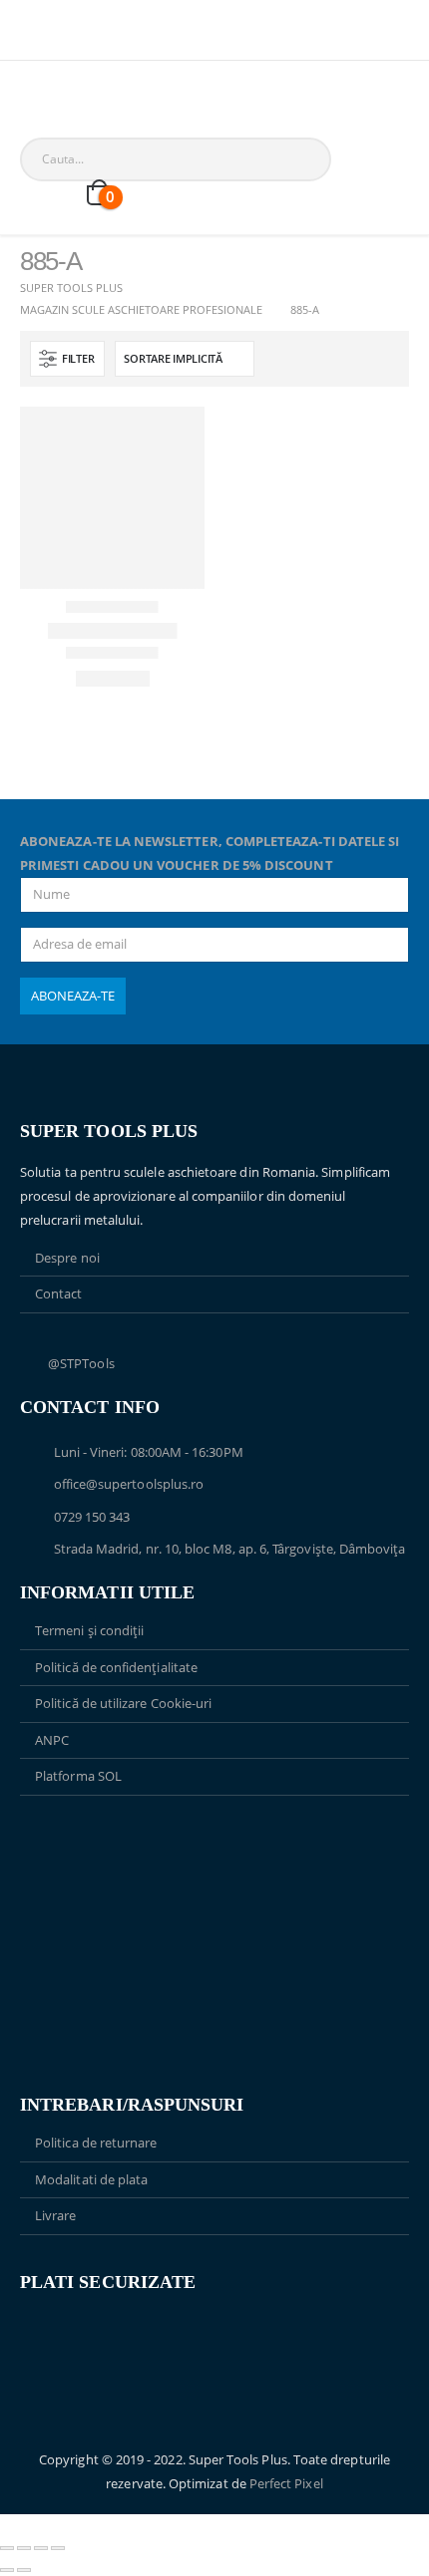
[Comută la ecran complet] (24, 2548)
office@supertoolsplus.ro (129, 1484)
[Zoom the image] (214, 1843)
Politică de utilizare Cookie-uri (123, 1703)
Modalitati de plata (91, 2179)
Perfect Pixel (286, 2483)
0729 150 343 (92, 1517)
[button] (67, 359)
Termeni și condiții (89, 1630)
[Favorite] (67, 194)
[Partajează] (41, 2548)
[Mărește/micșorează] (7, 2548)
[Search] (249, 159)
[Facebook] (33, 39)
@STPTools (81, 1363)
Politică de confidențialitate (116, 1667)
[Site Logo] (60, 128)
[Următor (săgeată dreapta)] (24, 2570)
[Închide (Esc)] (58, 2548)
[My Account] (36, 195)
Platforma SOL (78, 1776)
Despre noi (67, 1258)
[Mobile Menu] (34, 94)
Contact (58, 1293)
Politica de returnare (96, 2143)
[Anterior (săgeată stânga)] (7, 2570)
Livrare (55, 2215)
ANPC (52, 1740)
